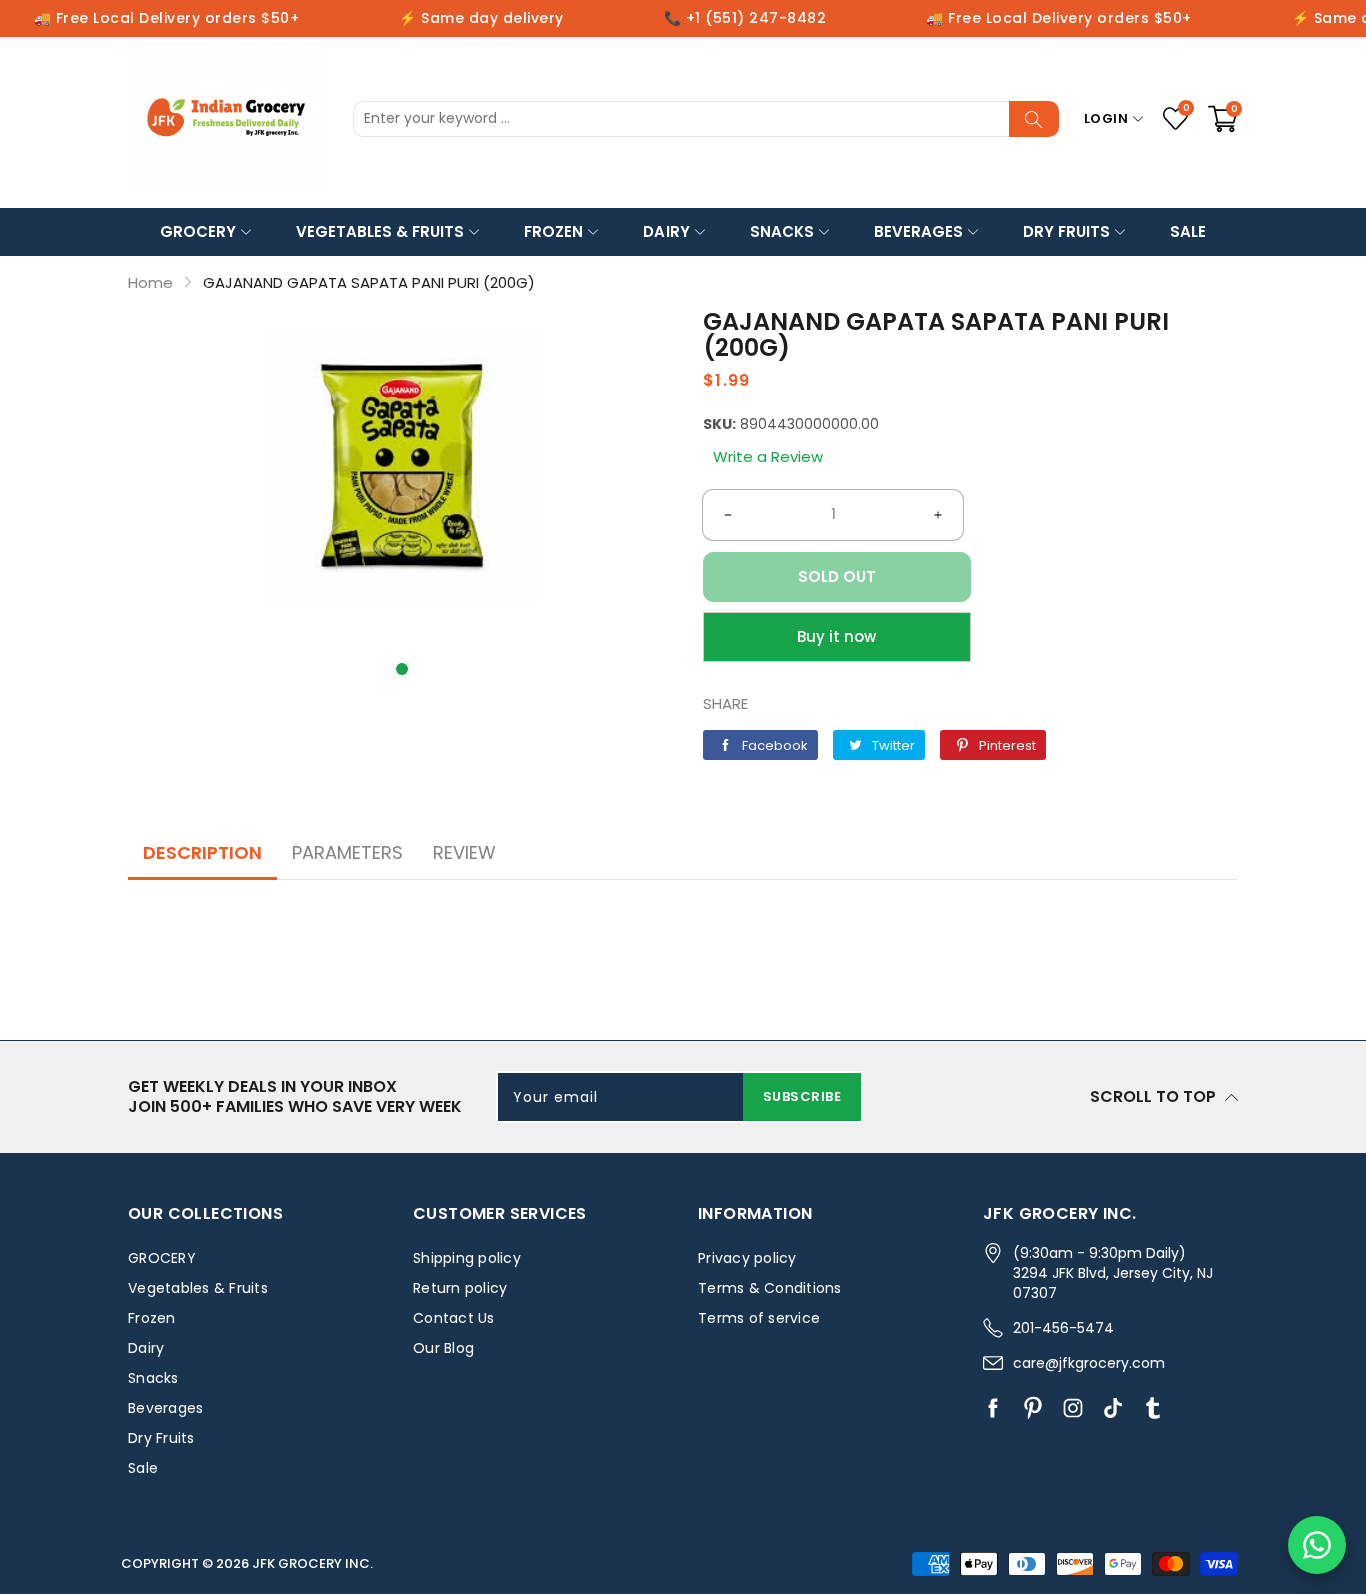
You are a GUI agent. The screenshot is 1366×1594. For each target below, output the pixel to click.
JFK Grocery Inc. (312, 1563)
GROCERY (198, 231)
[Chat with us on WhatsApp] (1317, 1545)
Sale (1188, 231)
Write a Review (768, 456)
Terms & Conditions (770, 1288)
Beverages (918, 231)
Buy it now (836, 636)
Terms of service (759, 1318)
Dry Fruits (1066, 231)
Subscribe (802, 1096)
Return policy (460, 1288)
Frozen (553, 231)
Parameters (347, 852)
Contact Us (454, 1318)
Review (464, 852)
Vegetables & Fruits (380, 231)
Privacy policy (747, 1258)
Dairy (666, 231)
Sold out (837, 576)
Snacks (782, 231)
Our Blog (443, 1348)
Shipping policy (467, 1258)
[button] (402, 669)
